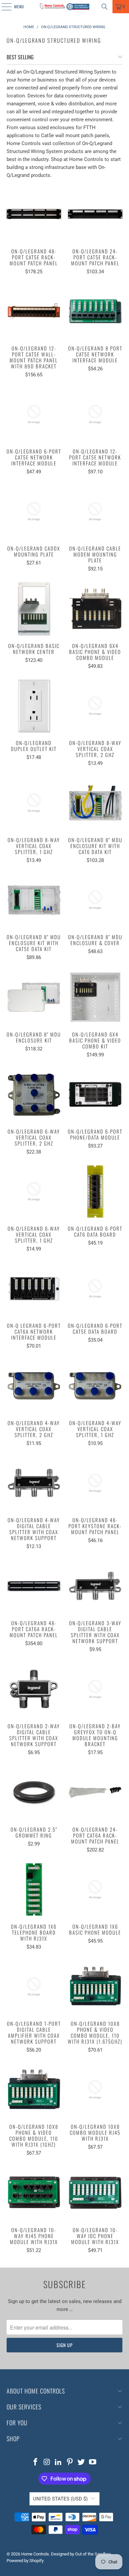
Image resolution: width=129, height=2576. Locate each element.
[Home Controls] (65, 7)
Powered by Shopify (25, 2561)
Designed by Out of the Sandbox (81, 2554)
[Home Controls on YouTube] (93, 2463)
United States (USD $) (60, 2499)
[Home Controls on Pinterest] (70, 2463)
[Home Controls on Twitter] (81, 2463)
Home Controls (35, 2554)
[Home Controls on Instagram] (47, 2463)
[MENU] (3, 7)
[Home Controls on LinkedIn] (59, 2463)
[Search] (105, 7)
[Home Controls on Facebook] (35, 2463)
